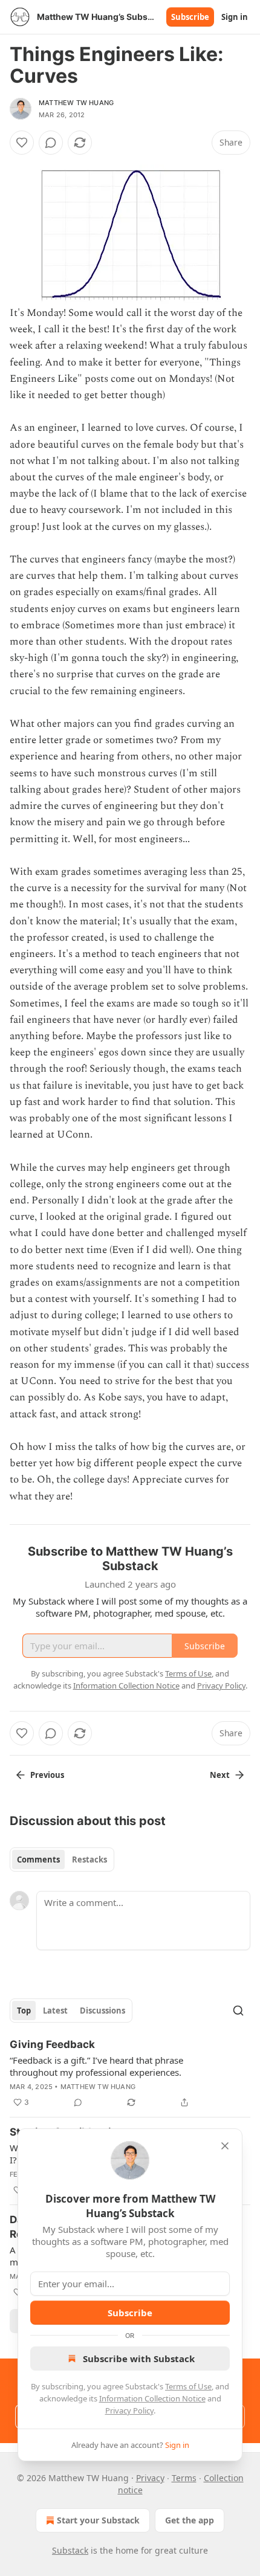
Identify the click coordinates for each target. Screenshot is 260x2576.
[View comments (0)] (51, 143)
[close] (225, 2146)
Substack (70, 2550)
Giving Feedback (52, 2044)
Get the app (190, 2520)
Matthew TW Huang (76, 103)
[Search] (238, 2011)
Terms (184, 2478)
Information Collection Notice (152, 2398)
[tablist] (62, 1860)
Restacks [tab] (89, 1860)
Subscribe (190, 17)
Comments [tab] (38, 1860)
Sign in (235, 17)
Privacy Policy (129, 2410)
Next (220, 1775)
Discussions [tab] (102, 2011)
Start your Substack (98, 2520)
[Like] (22, 143)
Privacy (150, 2478)
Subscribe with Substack (139, 2359)
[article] (130, 2073)
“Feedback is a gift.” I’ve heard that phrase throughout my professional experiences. (96, 2066)
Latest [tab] (55, 2011)
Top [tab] (24, 2011)
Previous (47, 1775)
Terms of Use (188, 2386)
